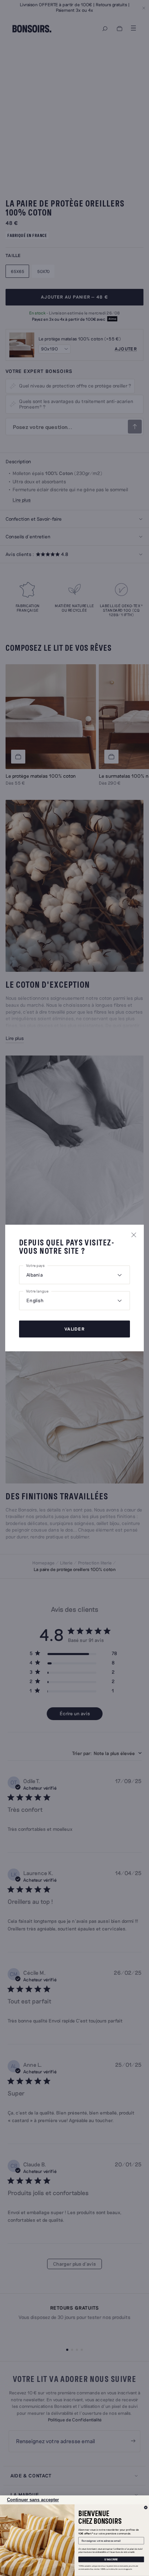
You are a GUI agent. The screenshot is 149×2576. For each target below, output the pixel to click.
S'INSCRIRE (111, 2559)
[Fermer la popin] (134, 1235)
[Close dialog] (146, 2508)
